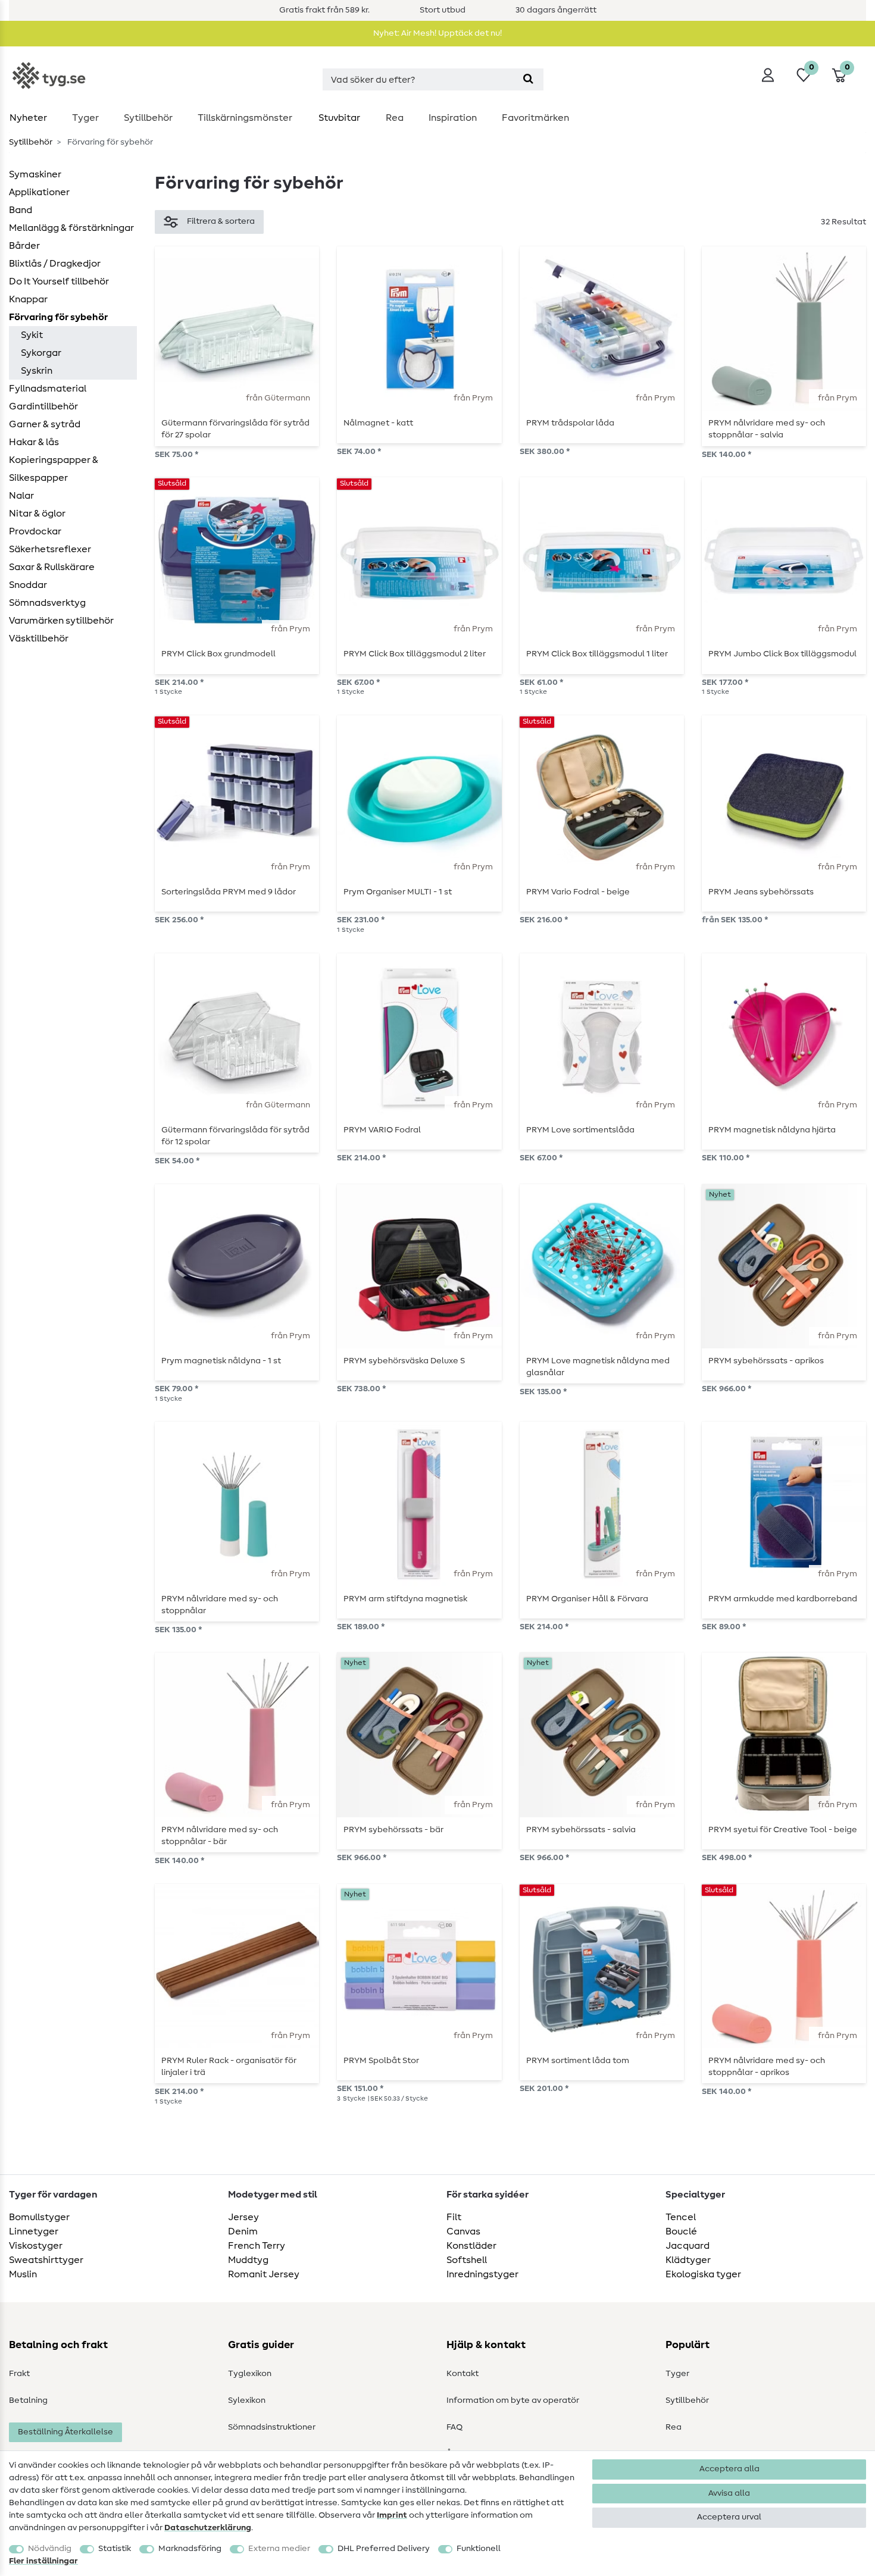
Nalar (21, 496)
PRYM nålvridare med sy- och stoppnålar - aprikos (767, 2067)
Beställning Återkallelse (65, 2432)
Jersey (243, 2217)
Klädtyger (688, 2260)
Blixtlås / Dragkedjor (55, 264)
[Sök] (528, 79)
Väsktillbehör (39, 638)
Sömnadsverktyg (47, 603)
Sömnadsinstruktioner (272, 2427)
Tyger (85, 118)
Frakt (19, 2374)
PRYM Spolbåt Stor (381, 2061)
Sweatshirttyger (46, 2260)
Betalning (28, 2400)
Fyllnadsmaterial (48, 389)
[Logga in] (768, 75)
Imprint (392, 2515)
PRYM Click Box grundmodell (218, 654)
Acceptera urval (729, 2517)
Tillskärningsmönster (245, 118)
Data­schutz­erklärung (208, 2528)
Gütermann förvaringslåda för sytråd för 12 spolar (235, 1136)
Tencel (681, 2217)
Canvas (463, 2231)
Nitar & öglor (37, 514)
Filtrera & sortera (221, 221)
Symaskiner (35, 174)
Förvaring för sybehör (58, 317)
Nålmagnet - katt (378, 423)
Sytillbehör (148, 118)
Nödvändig (50, 2549)
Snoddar (28, 585)
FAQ (454, 2427)
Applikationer (39, 192)
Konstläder (471, 2246)
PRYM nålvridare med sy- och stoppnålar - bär (220, 1836)
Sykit (32, 335)
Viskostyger (36, 2246)
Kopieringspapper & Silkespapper (54, 469)
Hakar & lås (34, 442)
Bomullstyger (39, 2217)
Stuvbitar (339, 118)
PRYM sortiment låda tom (578, 2061)
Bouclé (681, 2231)
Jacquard (687, 2246)
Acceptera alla (729, 2469)
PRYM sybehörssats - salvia (581, 1830)
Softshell (467, 2260)
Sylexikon (247, 2400)
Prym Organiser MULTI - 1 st (398, 892)
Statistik (115, 2549)
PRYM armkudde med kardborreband (783, 1599)
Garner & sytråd (45, 424)
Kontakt (462, 2374)
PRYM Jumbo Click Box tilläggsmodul (782, 654)
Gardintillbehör (43, 406)
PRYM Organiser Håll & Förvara (587, 1599)
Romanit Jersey (264, 2274)
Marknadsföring (190, 2549)
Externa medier (279, 2549)
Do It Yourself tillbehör (59, 281)
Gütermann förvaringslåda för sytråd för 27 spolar (235, 429)
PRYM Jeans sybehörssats (761, 892)
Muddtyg (248, 2260)
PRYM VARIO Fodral (382, 1130)
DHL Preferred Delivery (384, 2549)
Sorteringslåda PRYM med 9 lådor (229, 892)
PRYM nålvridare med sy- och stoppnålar (220, 1605)
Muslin (23, 2274)
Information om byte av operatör (513, 2400)
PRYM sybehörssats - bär (393, 1830)
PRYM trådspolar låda (570, 423)
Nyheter (28, 118)
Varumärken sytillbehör (61, 621)
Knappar (28, 299)
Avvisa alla (729, 2493)
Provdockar (35, 531)
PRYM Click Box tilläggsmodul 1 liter (597, 654)
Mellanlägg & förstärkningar (71, 228)
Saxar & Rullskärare (52, 567)
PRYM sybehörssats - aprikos (766, 1361)
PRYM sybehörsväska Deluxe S (404, 1361)
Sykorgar (41, 353)
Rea (395, 118)
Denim (243, 2231)
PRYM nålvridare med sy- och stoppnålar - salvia (767, 429)
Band (21, 210)
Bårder (24, 246)
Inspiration (453, 118)
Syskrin (37, 371)
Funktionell (479, 2549)
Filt (454, 2217)
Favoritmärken (535, 118)
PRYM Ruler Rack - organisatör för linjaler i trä (229, 2067)
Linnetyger (34, 2231)
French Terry (257, 2246)
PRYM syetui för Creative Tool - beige (783, 1830)
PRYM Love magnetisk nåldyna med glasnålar (598, 1367)
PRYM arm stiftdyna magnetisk (405, 1599)
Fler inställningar (43, 2561)
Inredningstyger (482, 2274)
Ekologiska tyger (703, 2274)
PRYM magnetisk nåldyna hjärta (772, 1130)
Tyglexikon (250, 2374)
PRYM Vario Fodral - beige (578, 892)
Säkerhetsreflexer (50, 549)
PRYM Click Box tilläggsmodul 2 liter (415, 654)
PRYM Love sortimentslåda (580, 1130)
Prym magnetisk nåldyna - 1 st (221, 1361)
